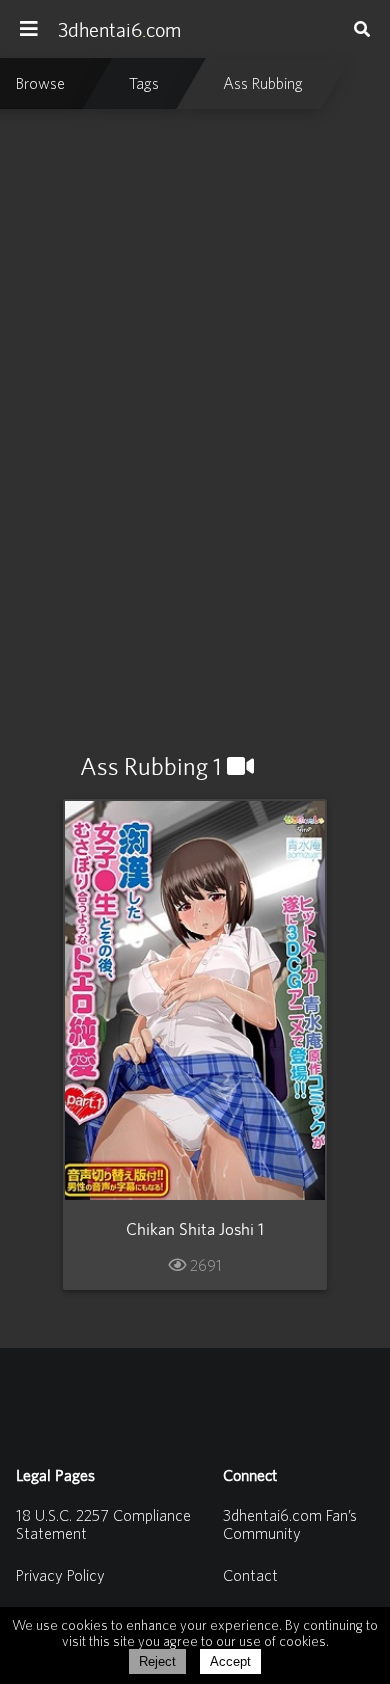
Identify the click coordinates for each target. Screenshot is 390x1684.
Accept (230, 1661)
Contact (250, 1575)
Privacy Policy (60, 1575)
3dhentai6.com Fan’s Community (290, 1524)
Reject (157, 1661)
